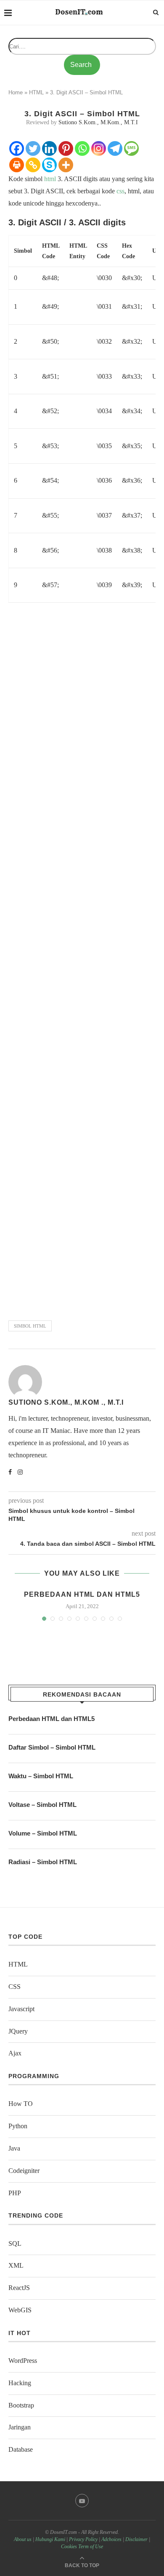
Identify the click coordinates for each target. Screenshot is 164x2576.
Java (14, 2148)
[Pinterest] (66, 148)
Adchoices (111, 2539)
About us (23, 2539)
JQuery (18, 2031)
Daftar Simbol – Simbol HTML (52, 1747)
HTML (36, 92)
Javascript (21, 2009)
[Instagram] (99, 148)
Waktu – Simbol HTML (41, 1776)
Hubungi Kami (50, 2539)
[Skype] (49, 165)
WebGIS (20, 2310)
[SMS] (131, 148)
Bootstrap (21, 2405)
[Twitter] (33, 148)
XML (16, 2265)
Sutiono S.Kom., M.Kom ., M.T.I (66, 1402)
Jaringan (20, 2427)
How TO (21, 2104)
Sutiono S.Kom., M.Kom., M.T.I (98, 122)
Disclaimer (136, 2539)
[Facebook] (17, 148)
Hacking (20, 2383)
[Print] (17, 165)
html (50, 179)
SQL (15, 2243)
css (120, 191)
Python (18, 2126)
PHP (15, 2193)
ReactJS (19, 2288)
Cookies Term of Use (82, 2547)
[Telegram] (115, 148)
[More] (66, 165)
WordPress (23, 2361)
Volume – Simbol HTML (43, 1833)
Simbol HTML (30, 1326)
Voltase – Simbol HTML (42, 1805)
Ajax (15, 2053)
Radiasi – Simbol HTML (43, 1862)
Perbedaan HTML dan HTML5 (82, 1594)
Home (16, 92)
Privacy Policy (83, 2539)
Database (21, 2449)
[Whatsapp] (82, 148)
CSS (15, 1987)
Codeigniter (24, 2171)
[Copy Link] (33, 165)
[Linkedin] (49, 148)
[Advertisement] (82, 960)
